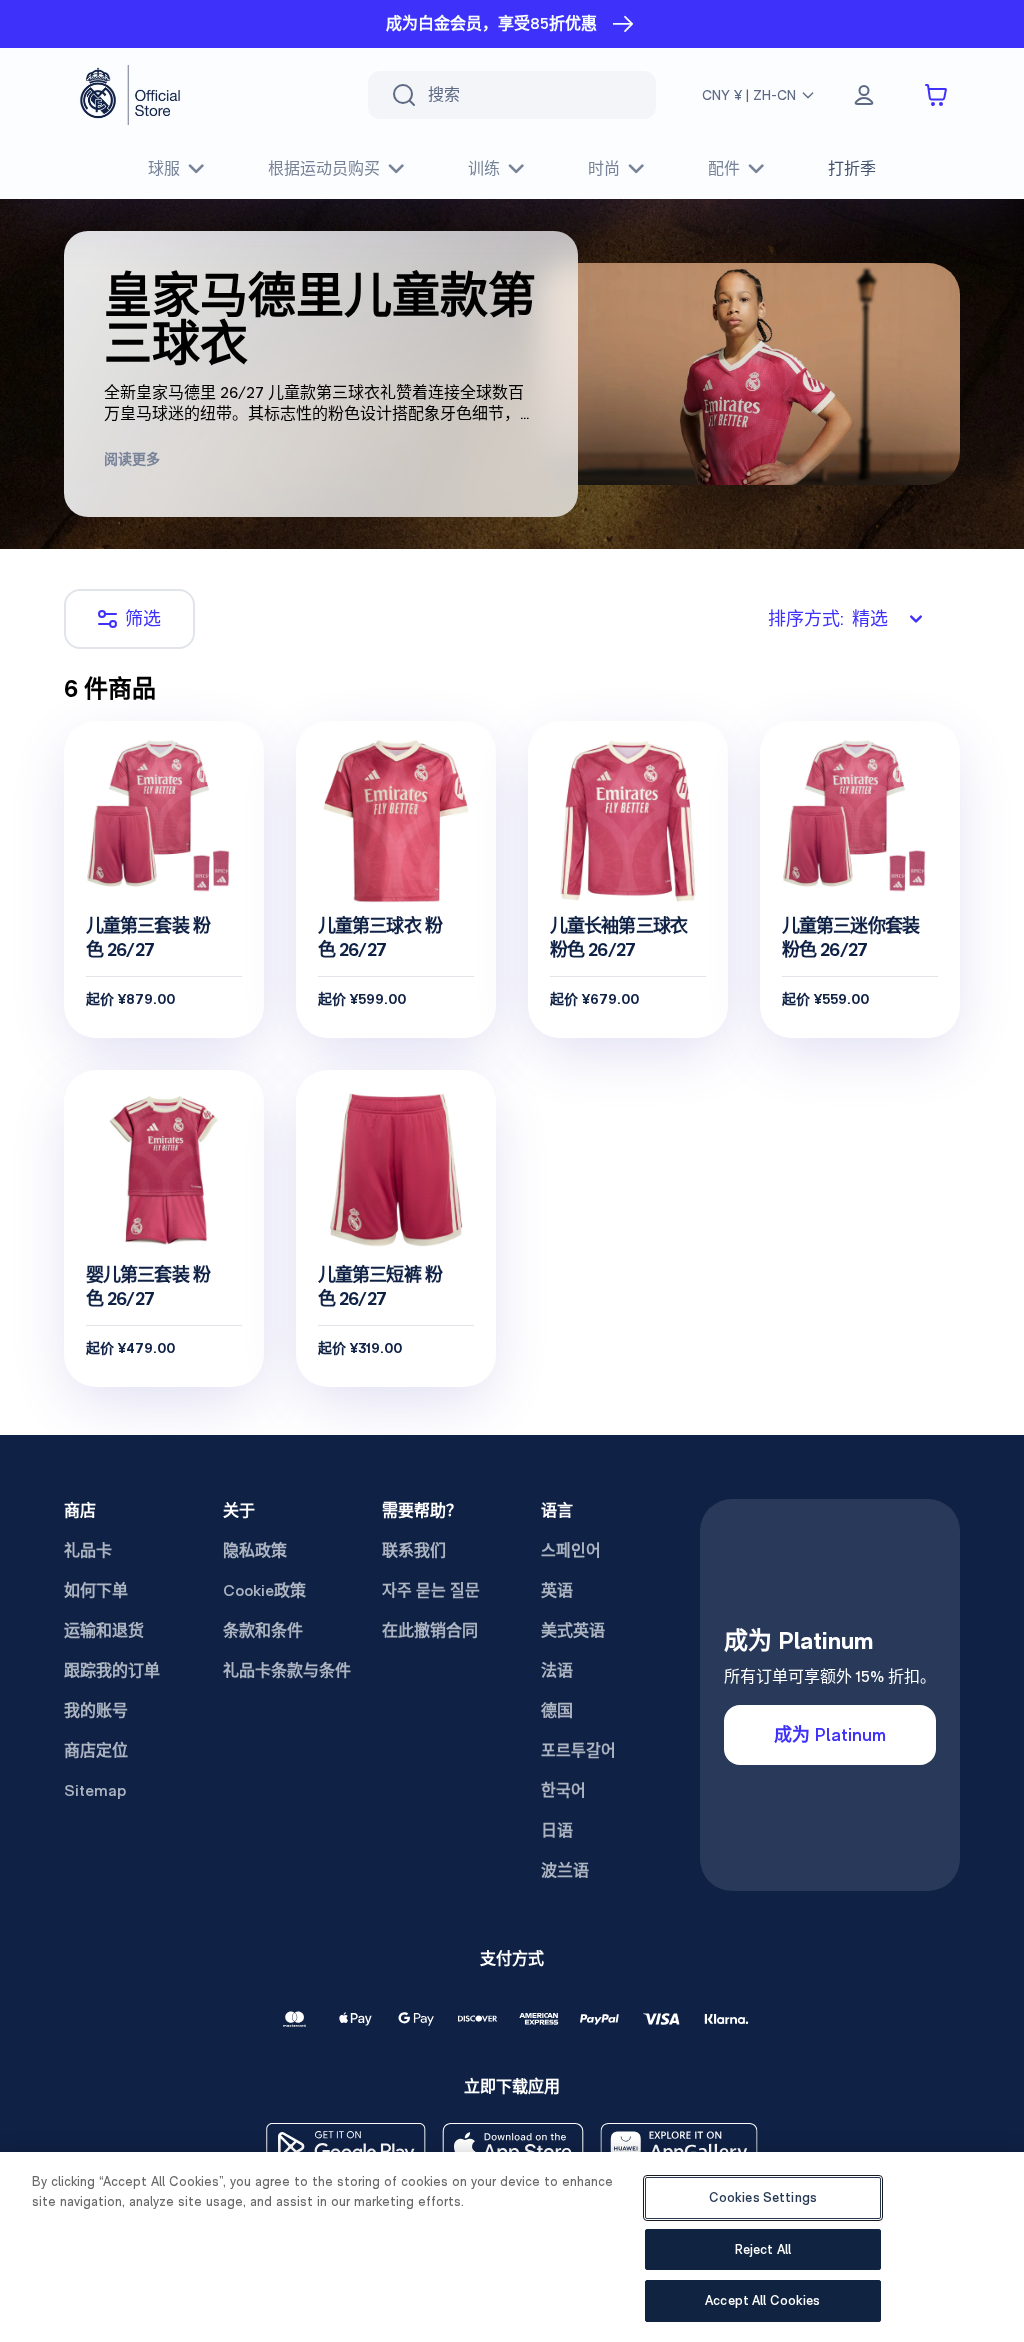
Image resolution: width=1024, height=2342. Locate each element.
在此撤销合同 (430, 1630)
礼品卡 (88, 1550)
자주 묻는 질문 (431, 1590)
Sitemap (95, 1790)
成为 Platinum (830, 1734)
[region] (512, 2247)
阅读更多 (132, 459)
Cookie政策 (264, 1590)
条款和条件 (263, 1630)
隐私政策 (255, 1550)
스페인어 (571, 1550)
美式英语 (573, 1630)
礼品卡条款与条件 (287, 1670)
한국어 (563, 1790)
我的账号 (96, 1710)
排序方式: (828, 618)
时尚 (604, 168)
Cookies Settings (763, 2197)
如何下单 (96, 1590)
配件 (724, 168)
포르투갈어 (578, 1750)
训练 (484, 168)
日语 (557, 1830)
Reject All (763, 2249)
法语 (557, 1670)
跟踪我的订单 (112, 1670)
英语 (557, 1590)
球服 (164, 168)
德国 (557, 1710)
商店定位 (96, 1750)
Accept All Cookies (762, 2300)
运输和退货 (104, 1630)
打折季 (852, 168)
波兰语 (565, 1870)
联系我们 (414, 1550)
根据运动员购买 (324, 168)
